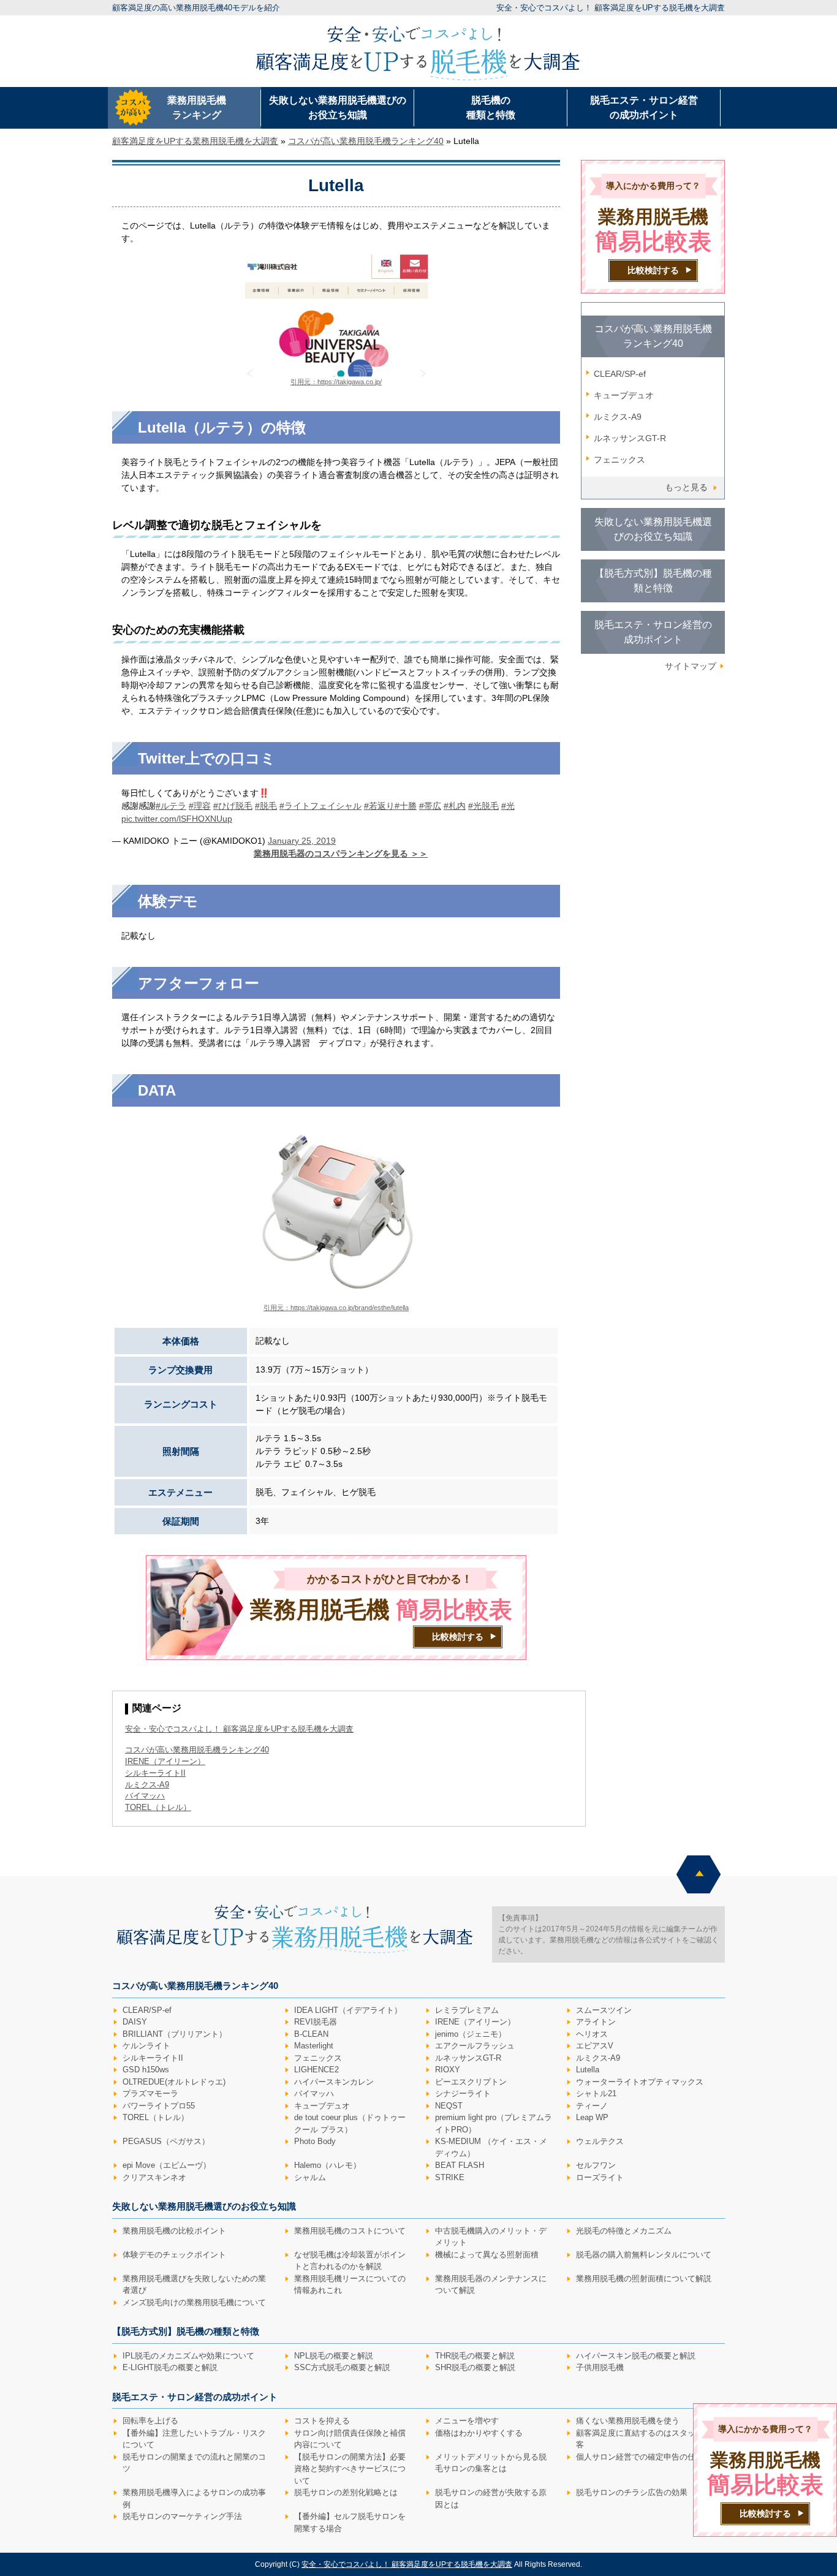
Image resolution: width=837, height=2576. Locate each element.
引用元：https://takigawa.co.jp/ (336, 382)
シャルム (310, 2177)
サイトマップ (691, 666)
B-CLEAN (311, 2034)
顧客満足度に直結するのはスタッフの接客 (648, 2439)
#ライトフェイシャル (320, 806)
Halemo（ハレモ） (328, 2165)
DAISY (135, 2022)
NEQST (449, 2106)
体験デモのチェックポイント (174, 2255)
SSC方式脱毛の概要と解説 (342, 2367)
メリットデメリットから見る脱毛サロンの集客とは (491, 2463)
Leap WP (592, 2117)
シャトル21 (596, 2093)
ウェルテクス (600, 2141)
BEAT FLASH (460, 2165)
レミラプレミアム (467, 2010)
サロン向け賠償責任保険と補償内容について (350, 2439)
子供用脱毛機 (600, 2367)
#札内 (455, 806)
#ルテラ (171, 806)
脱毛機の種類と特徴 (491, 108)
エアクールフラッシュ (475, 2046)
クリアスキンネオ (154, 2177)
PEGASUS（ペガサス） (166, 2141)
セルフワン (596, 2165)
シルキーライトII (153, 2058)
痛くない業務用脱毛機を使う (628, 2421)
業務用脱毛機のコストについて (350, 2231)
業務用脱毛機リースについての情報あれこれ (350, 2285)
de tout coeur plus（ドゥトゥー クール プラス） (350, 2123)
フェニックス (619, 460)
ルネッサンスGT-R (630, 438)
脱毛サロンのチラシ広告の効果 (632, 2492)
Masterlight (314, 2046)
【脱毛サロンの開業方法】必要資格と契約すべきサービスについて (350, 2469)
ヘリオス (592, 2034)
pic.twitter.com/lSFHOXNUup (177, 819)
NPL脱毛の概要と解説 (334, 2356)
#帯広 (430, 806)
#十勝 (406, 806)
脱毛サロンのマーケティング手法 (182, 2516)
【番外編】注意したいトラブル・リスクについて (194, 2439)
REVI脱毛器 (316, 2022)
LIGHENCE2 (316, 2070)
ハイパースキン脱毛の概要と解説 (636, 2356)
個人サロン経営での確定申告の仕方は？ (648, 2457)
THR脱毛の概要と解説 (475, 2356)
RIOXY (448, 2070)
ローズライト (600, 2177)
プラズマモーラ (150, 2093)
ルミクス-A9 (618, 417)
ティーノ (592, 2106)
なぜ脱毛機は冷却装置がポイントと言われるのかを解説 (350, 2261)
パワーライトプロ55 (159, 2106)
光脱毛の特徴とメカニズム (624, 2231)
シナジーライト (463, 2093)
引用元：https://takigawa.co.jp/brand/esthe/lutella (336, 1308)
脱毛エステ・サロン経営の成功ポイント (644, 108)
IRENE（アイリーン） (475, 2022)
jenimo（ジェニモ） (471, 2034)
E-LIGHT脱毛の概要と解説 (170, 2367)
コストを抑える (322, 2421)
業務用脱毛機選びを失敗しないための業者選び (194, 2285)
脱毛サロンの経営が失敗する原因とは (491, 2498)
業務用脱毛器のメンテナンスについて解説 (491, 2285)
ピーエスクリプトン (471, 2082)
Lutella (588, 2070)
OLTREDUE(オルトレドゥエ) (174, 2082)
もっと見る (686, 487)
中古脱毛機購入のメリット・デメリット (491, 2237)
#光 (508, 806)
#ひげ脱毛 (233, 806)
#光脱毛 (483, 806)
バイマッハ (314, 2093)
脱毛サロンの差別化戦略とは (346, 2492)
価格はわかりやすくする (479, 2433)
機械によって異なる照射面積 (487, 2255)
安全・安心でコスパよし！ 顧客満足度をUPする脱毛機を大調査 (611, 8)
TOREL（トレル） (156, 2117)
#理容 (200, 806)
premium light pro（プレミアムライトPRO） (494, 2123)
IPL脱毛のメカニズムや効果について (188, 2356)
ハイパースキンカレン (334, 2082)
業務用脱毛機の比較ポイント (174, 2231)
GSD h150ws (146, 2070)
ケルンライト (146, 2046)
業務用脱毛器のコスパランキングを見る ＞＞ (341, 854)
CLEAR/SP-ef (620, 374)
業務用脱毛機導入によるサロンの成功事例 (194, 2498)
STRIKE (450, 2177)
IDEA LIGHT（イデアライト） (348, 2010)
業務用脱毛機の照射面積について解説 (644, 2279)
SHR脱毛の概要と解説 (475, 2367)
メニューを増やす (467, 2421)
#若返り (379, 806)
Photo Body (315, 2141)
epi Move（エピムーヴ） (167, 2165)
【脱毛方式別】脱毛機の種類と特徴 (653, 581)
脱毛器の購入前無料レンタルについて (644, 2255)
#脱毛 (266, 806)
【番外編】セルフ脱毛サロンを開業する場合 (350, 2522)
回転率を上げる (150, 2421)
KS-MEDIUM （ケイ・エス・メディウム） (491, 2147)
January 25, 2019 (302, 841)
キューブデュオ (624, 395)
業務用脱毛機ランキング (197, 108)
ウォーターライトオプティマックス (640, 2082)
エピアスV (595, 2046)
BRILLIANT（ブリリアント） (175, 2034)
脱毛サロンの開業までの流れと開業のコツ (194, 2463)
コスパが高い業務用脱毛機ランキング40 (197, 1750)
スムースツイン (604, 2010)
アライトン (596, 2022)
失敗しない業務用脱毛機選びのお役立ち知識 (338, 108)
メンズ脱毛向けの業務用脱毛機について (194, 2302)
